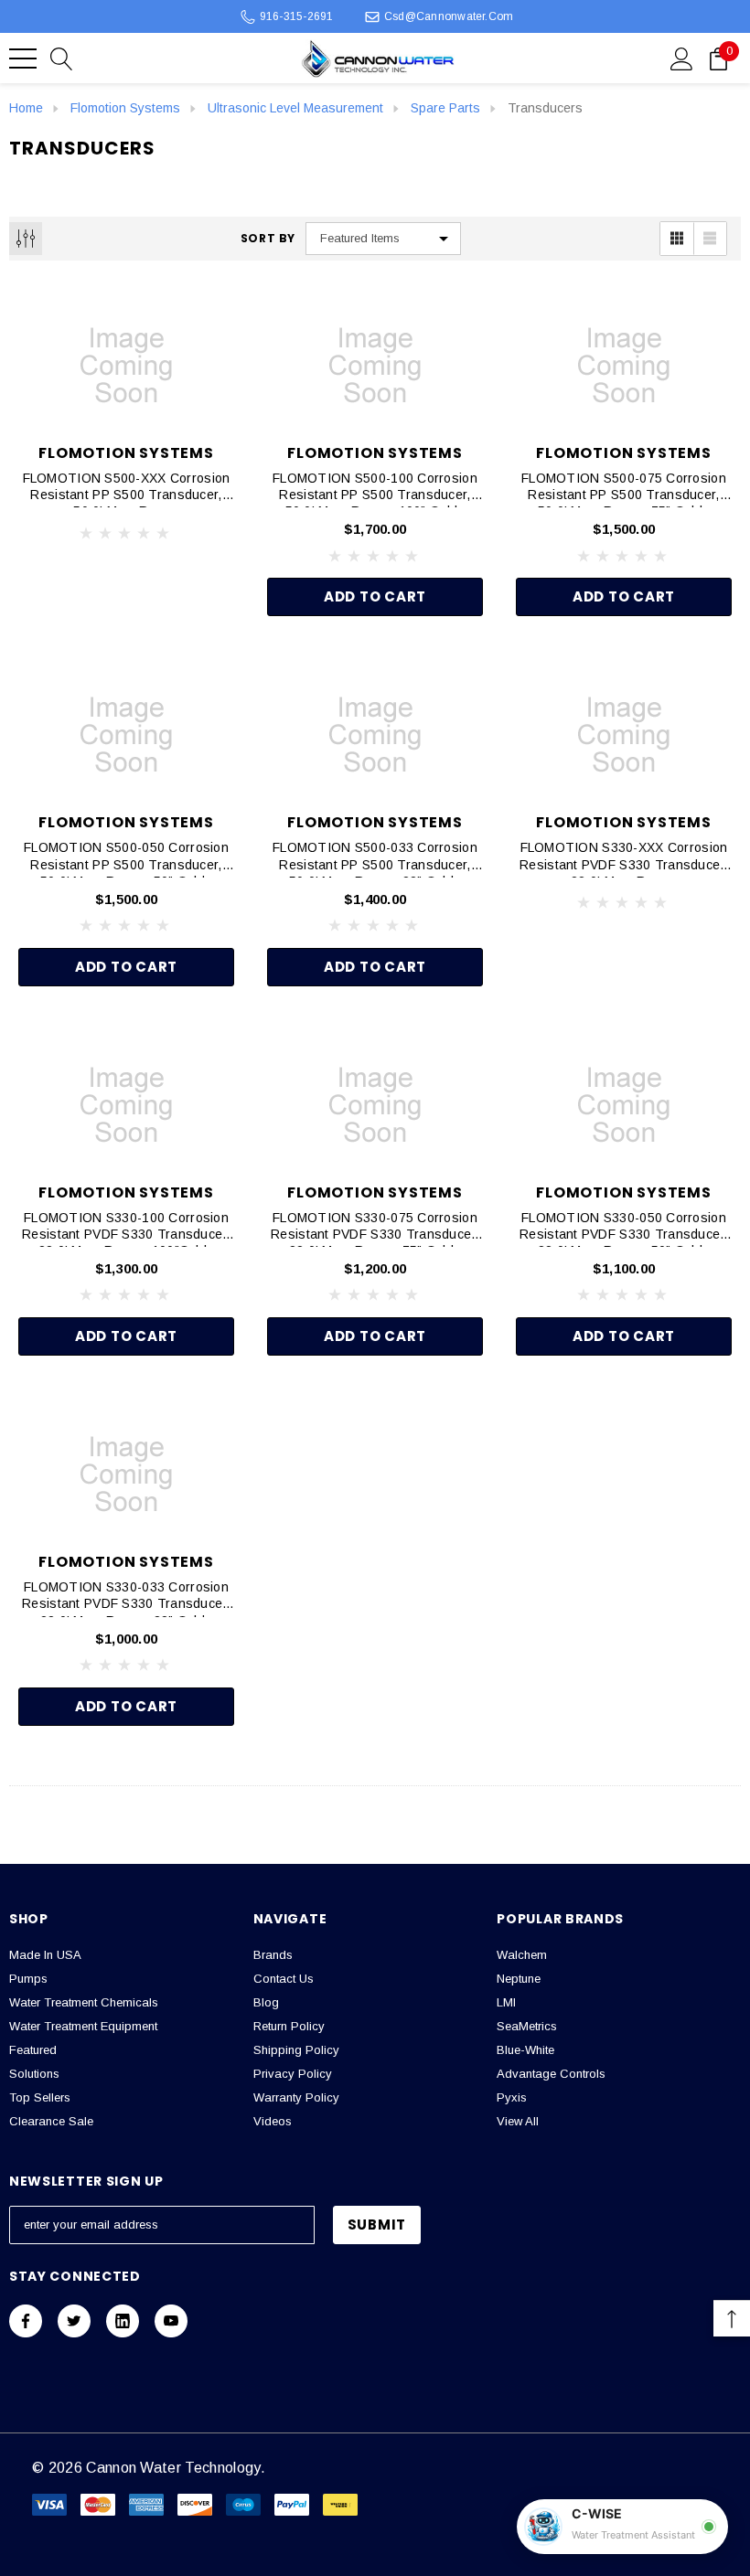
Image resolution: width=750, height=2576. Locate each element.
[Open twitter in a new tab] (74, 2321)
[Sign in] (682, 58)
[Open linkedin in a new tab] (123, 2321)
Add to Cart (375, 596)
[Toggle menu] (23, 59)
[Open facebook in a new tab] (26, 2321)
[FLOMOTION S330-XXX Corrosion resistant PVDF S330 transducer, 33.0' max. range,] (624, 735)
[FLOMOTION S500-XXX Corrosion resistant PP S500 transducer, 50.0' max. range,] (126, 366)
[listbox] (383, 239)
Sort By (268, 239)
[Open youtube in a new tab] (171, 2321)
